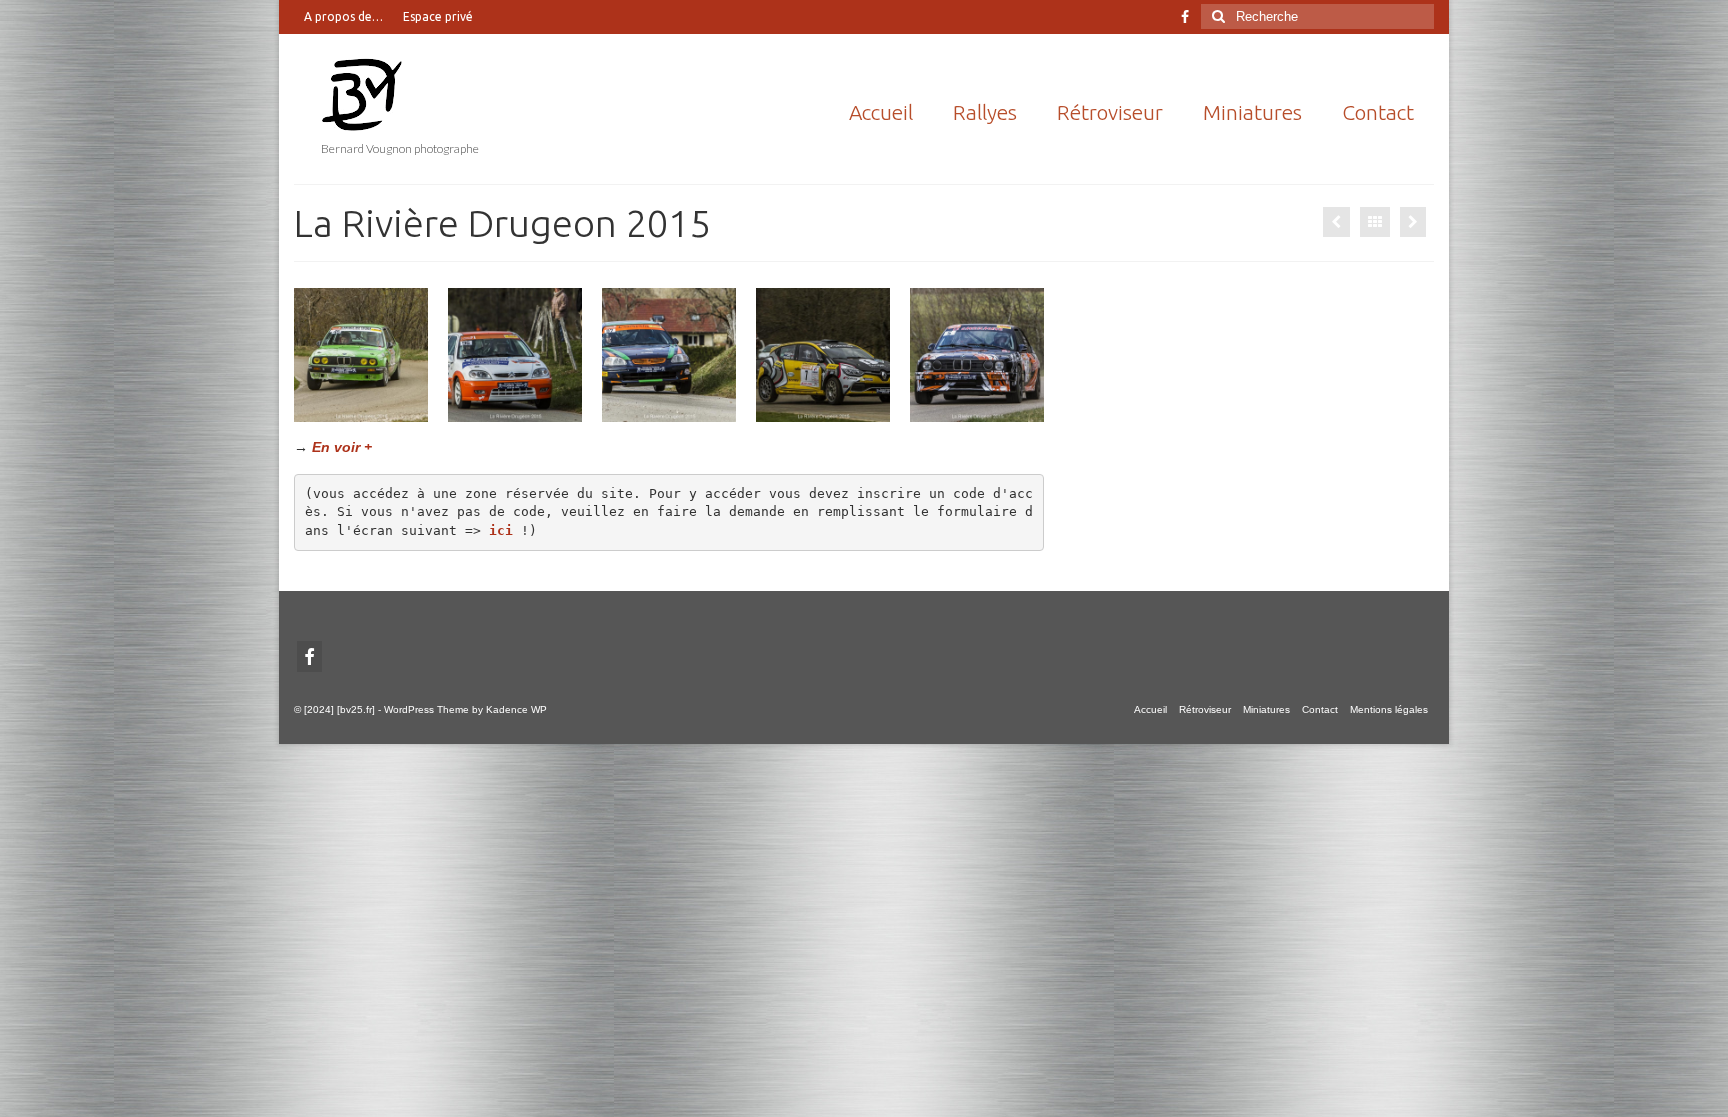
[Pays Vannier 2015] (1413, 222)
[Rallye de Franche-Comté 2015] (1336, 222)
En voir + (342, 447)
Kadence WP (516, 709)
